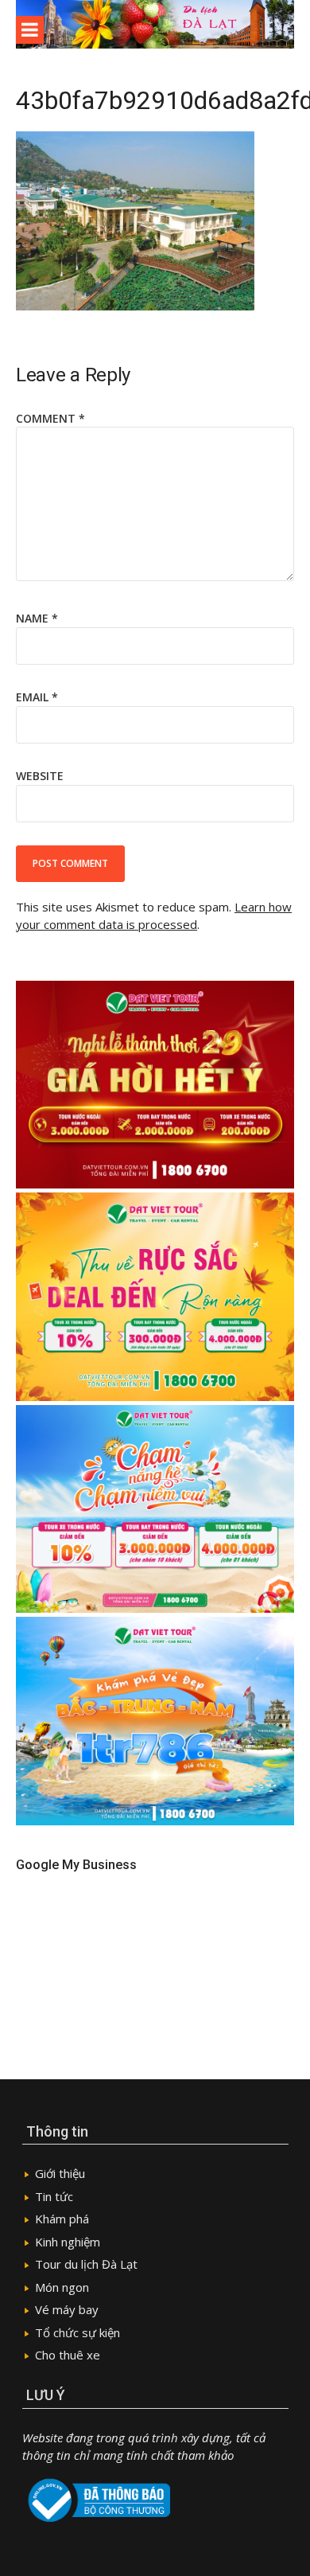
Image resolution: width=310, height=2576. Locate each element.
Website (40, 776)
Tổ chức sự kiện (77, 2332)
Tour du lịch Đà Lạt (86, 2264)
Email (37, 697)
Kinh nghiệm (68, 2242)
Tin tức (54, 2196)
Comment (50, 418)
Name (37, 618)
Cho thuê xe (68, 2355)
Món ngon (62, 2287)
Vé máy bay (67, 2309)
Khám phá (62, 2219)
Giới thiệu (60, 2173)
